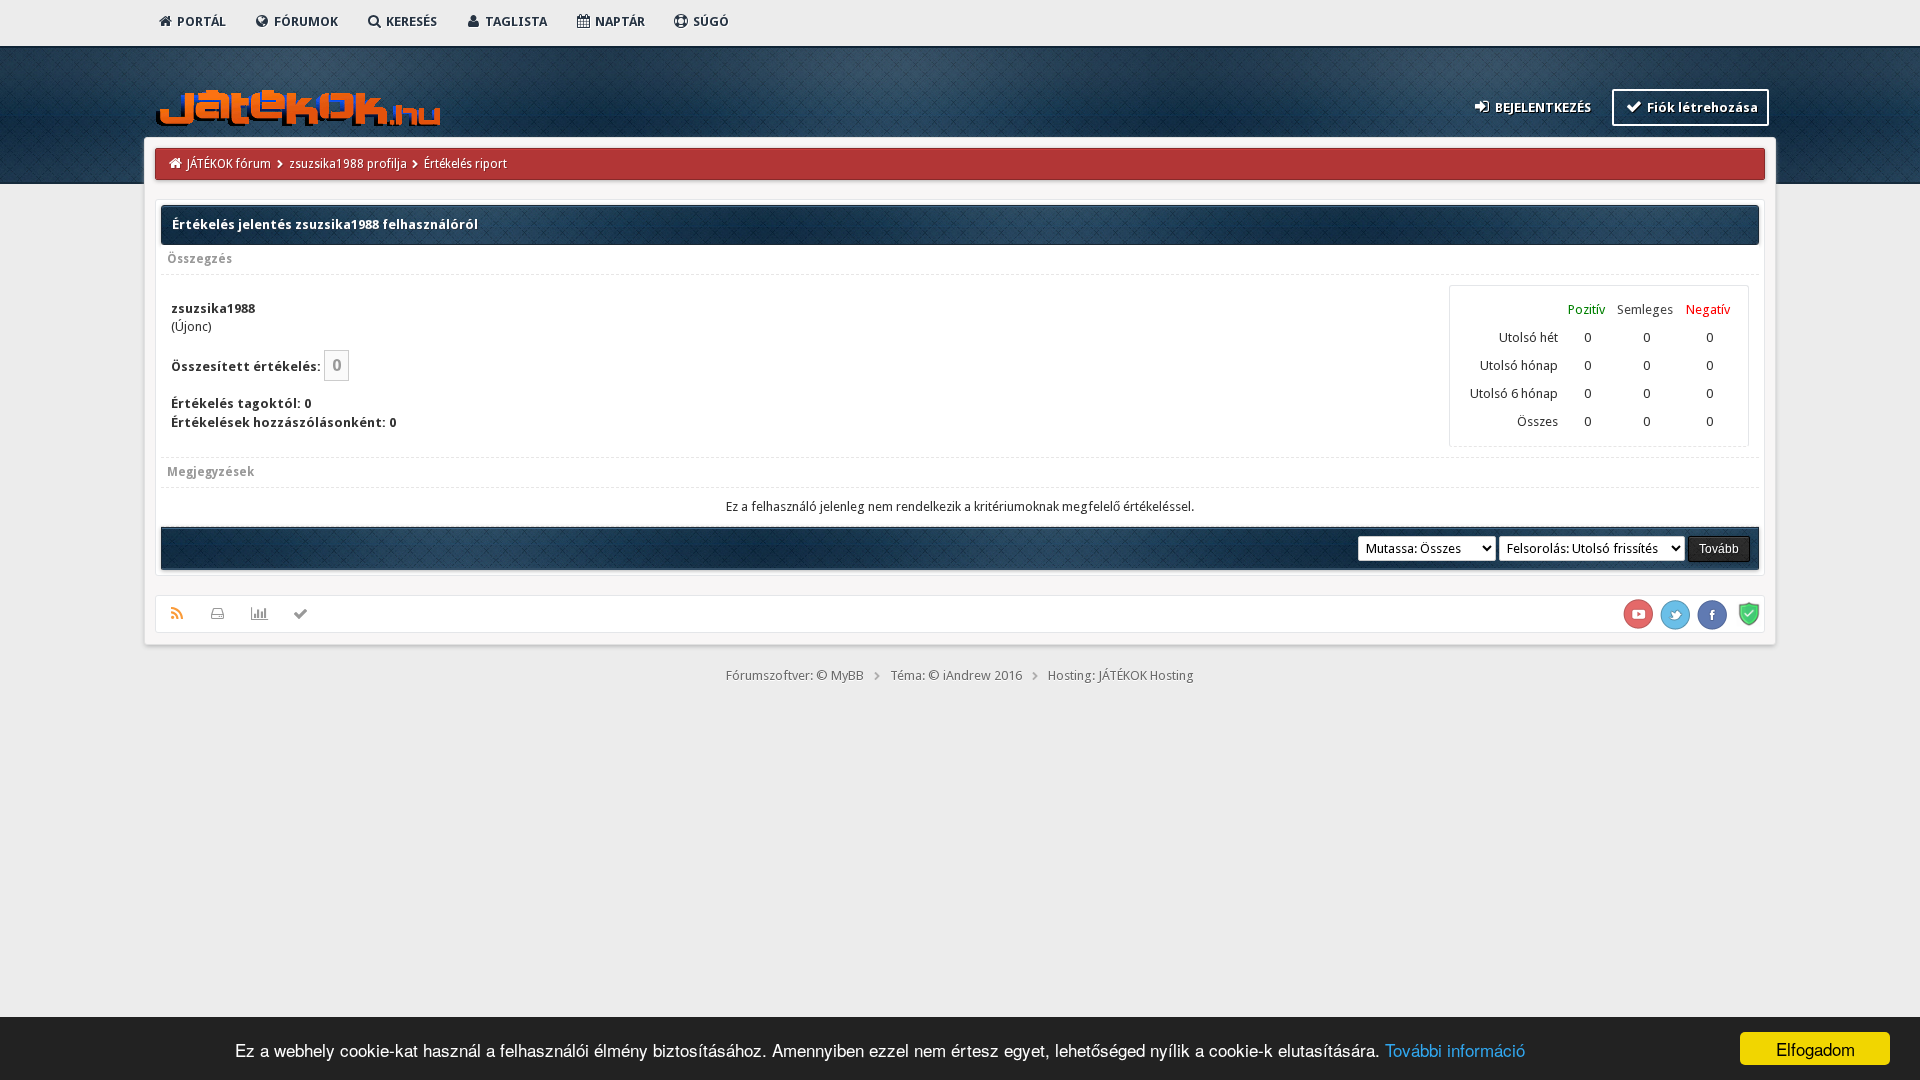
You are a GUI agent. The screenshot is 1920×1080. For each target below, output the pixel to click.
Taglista (514, 21)
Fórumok (304, 21)
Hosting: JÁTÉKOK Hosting (1121, 675)
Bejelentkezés (1541, 107)
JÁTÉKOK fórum (229, 164)
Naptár (618, 21)
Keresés (410, 21)
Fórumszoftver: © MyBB (795, 675)
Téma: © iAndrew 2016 (956, 675)
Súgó (709, 21)
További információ (1455, 1049)
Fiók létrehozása (1701, 107)
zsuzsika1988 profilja (348, 164)
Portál (200, 21)
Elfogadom (1815, 1048)
